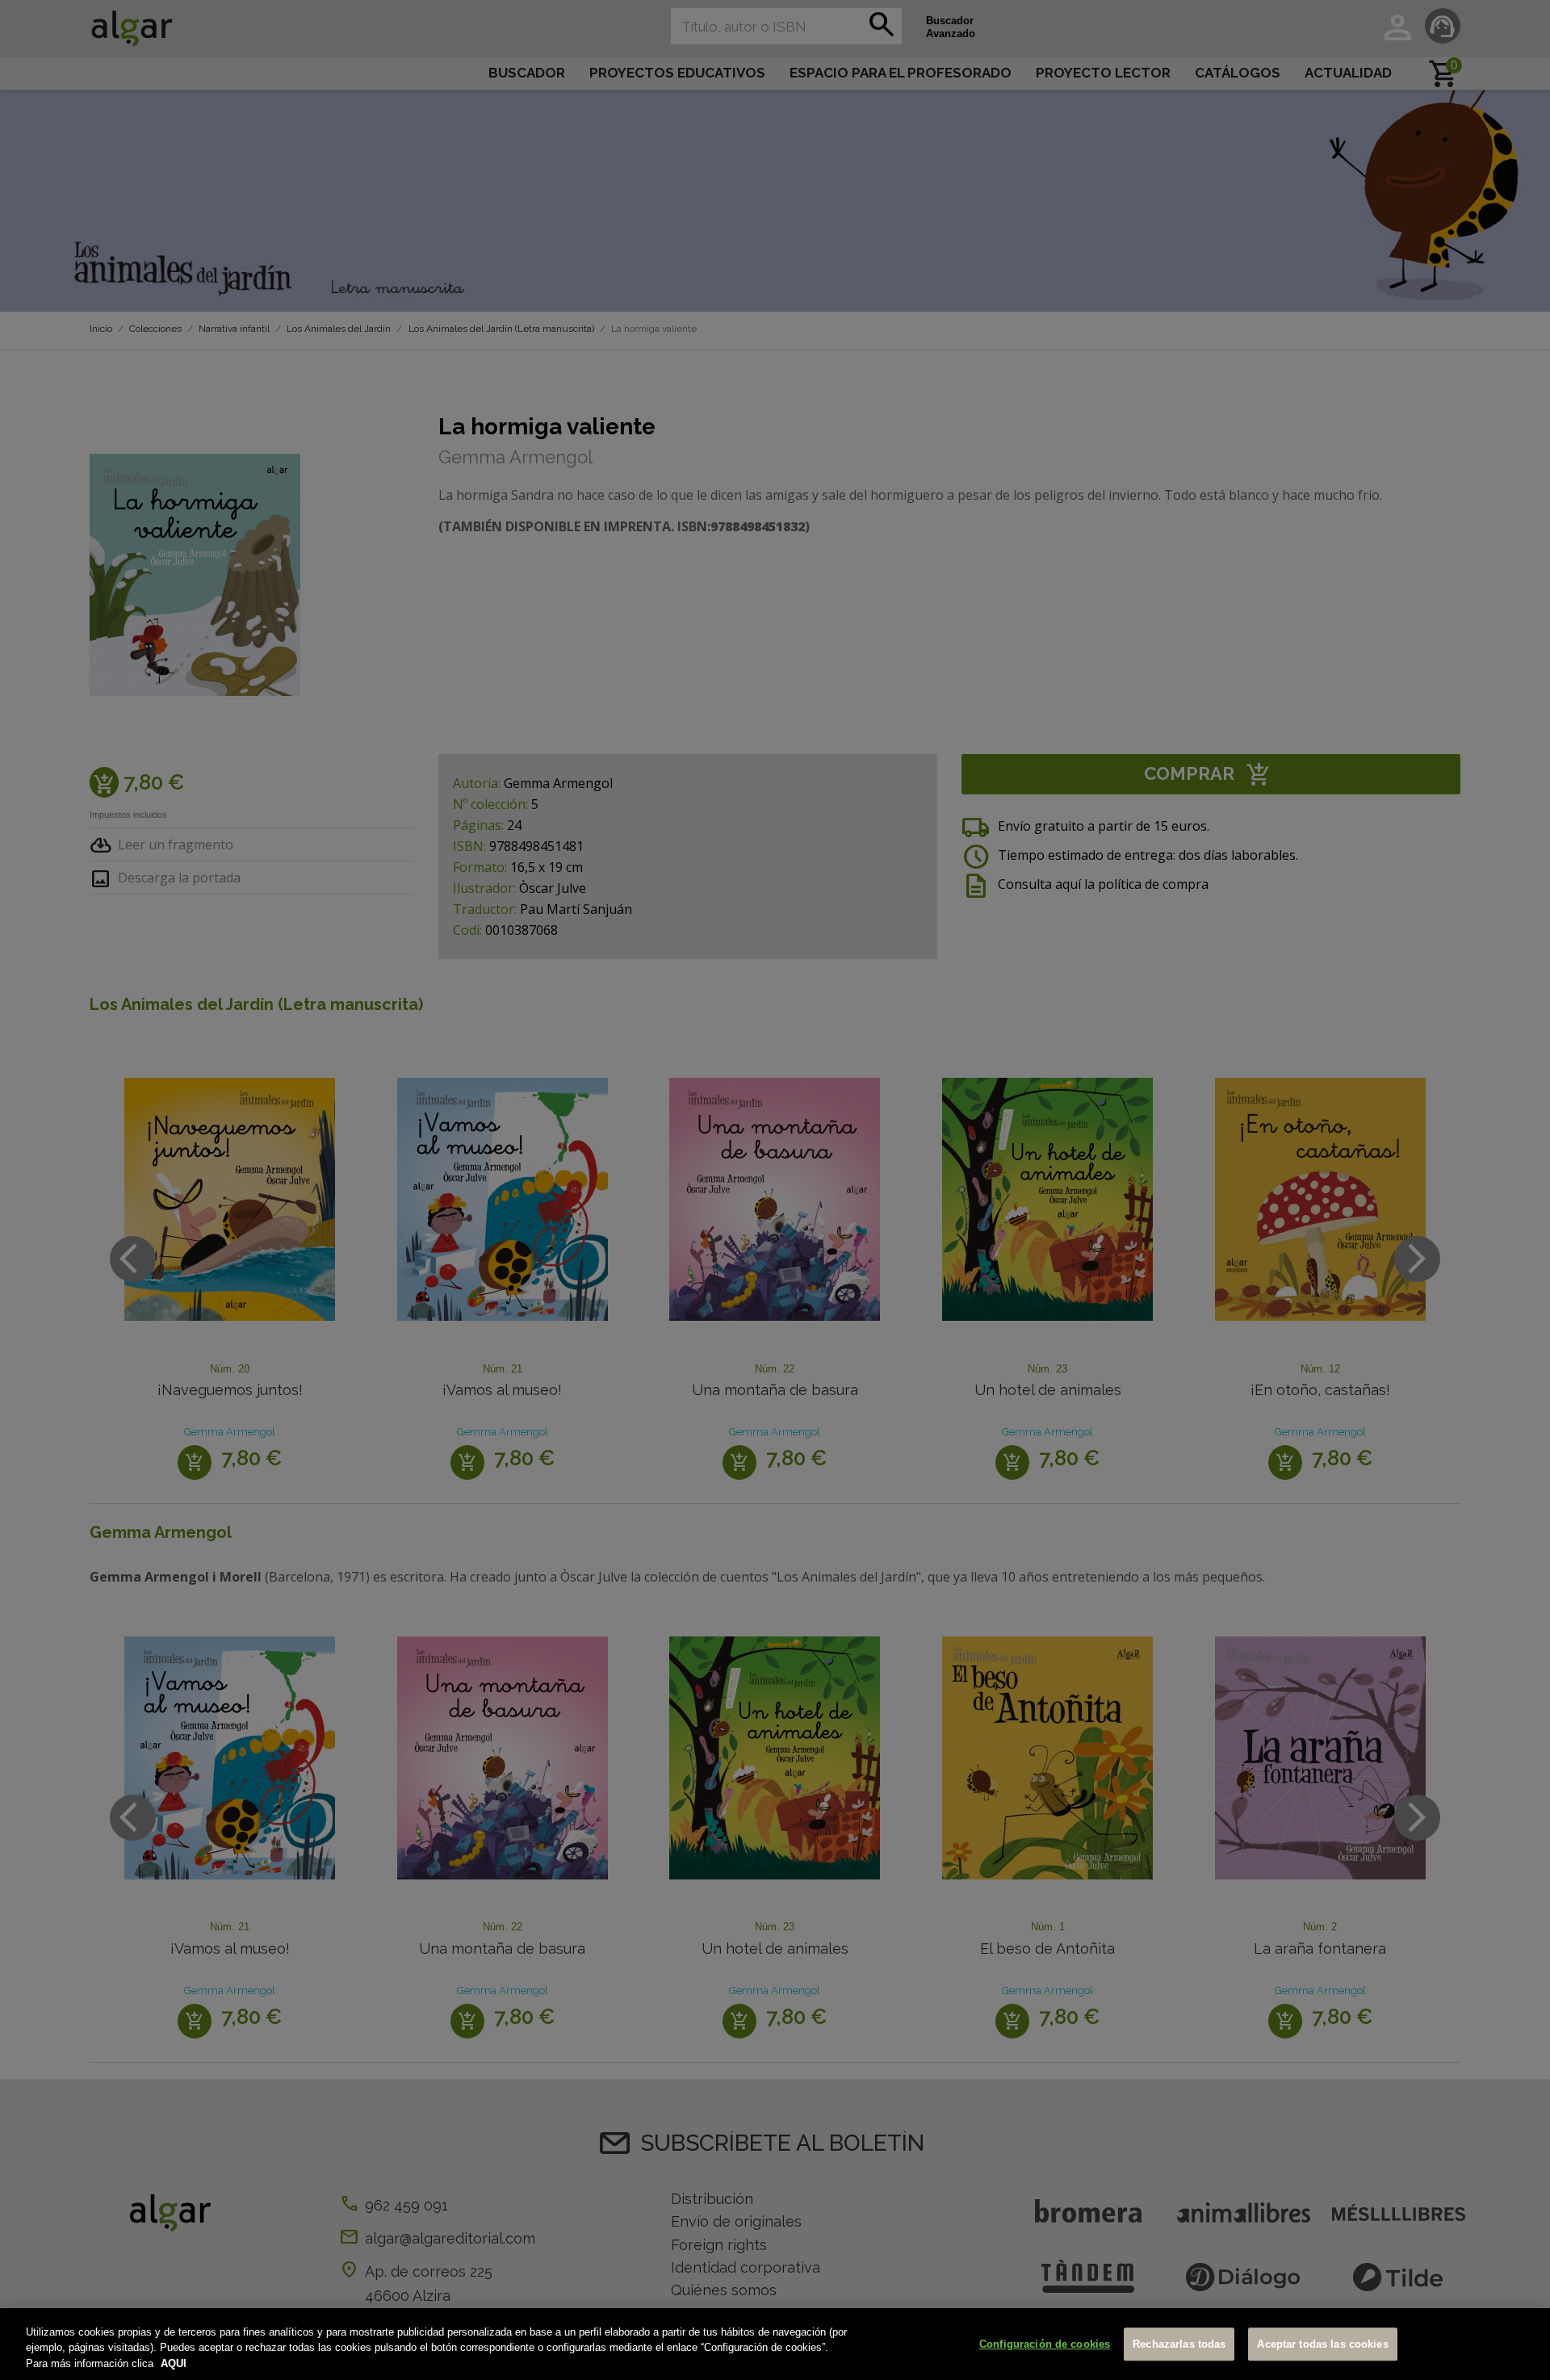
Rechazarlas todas (1179, 2344)
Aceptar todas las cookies (1322, 2344)
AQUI (174, 2363)
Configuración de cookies (1045, 2344)
